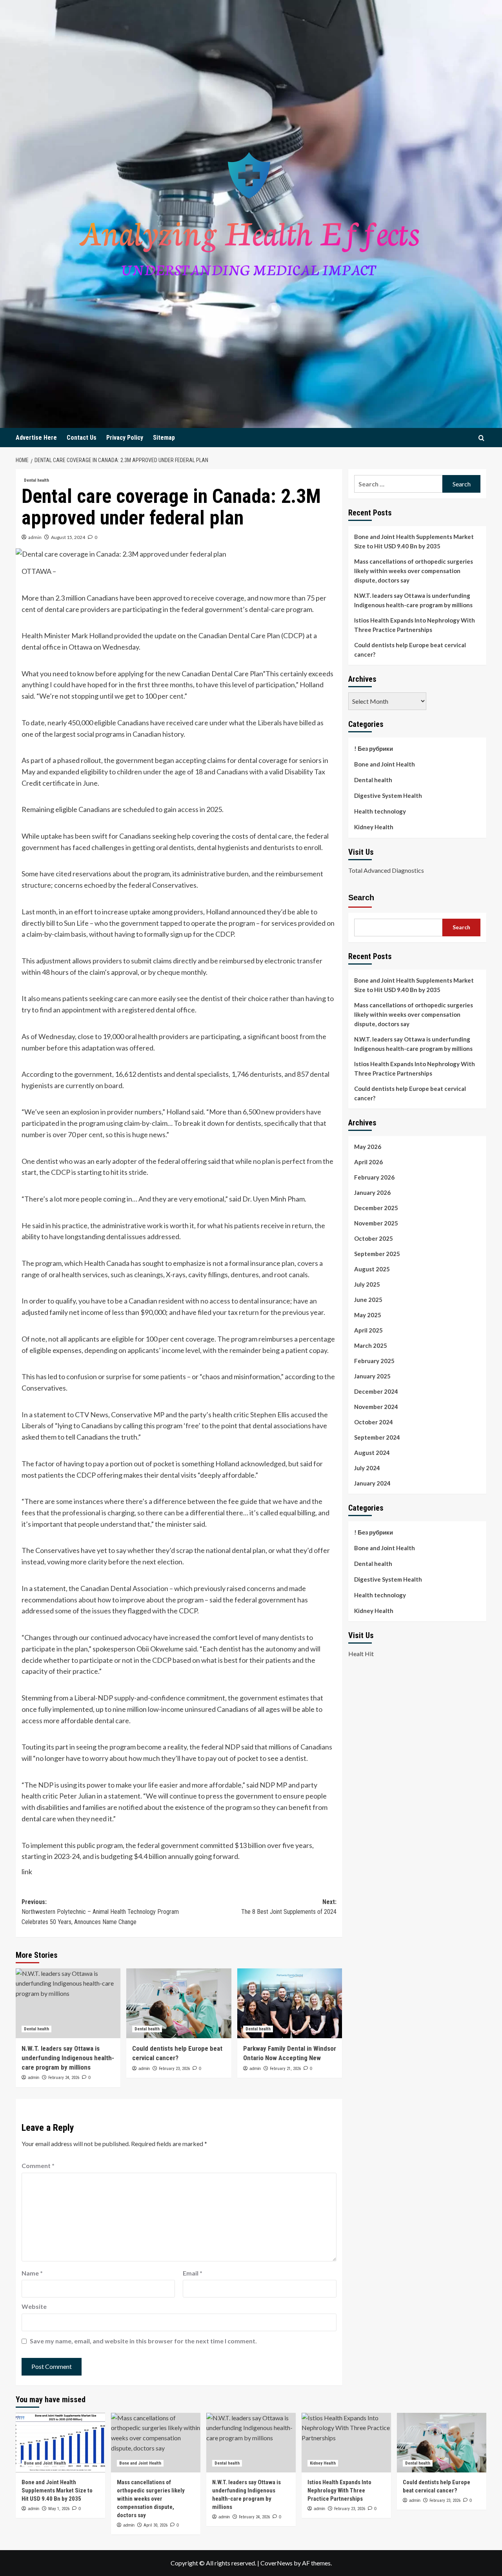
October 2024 (374, 1422)
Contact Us (82, 438)
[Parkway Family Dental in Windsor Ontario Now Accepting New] (290, 2003)
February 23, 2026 (174, 2069)
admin (35, 537)
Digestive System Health (388, 796)
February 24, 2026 (64, 2078)
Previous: (100, 1912)
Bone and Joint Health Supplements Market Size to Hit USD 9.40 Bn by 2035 (414, 541)
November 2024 (376, 1406)
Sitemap (164, 438)
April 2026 (368, 1161)
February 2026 (374, 1177)
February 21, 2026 (285, 2069)
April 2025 (368, 1330)
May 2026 (368, 1146)
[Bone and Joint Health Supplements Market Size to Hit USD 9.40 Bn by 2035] (60, 2443)
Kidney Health (374, 827)
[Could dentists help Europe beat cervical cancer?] (179, 2003)
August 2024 (372, 1452)
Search (361, 897)
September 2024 (377, 1437)
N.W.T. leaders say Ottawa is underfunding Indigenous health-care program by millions (68, 2058)
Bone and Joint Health (385, 764)
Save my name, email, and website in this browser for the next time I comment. (143, 2341)
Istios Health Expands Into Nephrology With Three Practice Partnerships (415, 625)
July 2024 (367, 1467)
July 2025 (367, 1284)
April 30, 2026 (156, 2525)
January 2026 (372, 1192)
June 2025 (368, 1299)
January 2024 (372, 1483)
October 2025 (374, 1238)
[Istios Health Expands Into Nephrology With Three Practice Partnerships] (346, 2443)
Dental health (36, 480)
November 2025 (376, 1223)
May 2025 (368, 1314)
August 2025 (372, 1269)
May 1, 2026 (59, 2509)
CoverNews (276, 2563)
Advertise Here (36, 438)
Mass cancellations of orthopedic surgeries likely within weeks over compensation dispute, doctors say (414, 571)
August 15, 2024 (68, 537)
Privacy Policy (125, 438)
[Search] (481, 438)
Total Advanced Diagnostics (386, 870)
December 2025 (376, 1207)
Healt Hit (361, 1653)
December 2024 (376, 1391)
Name (32, 2273)
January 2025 (372, 1376)
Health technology (380, 811)
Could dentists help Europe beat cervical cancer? (410, 650)
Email (193, 2273)
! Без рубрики (374, 748)
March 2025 (371, 1345)
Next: (289, 1907)
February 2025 (374, 1360)
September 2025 (377, 1253)
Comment (38, 2165)
